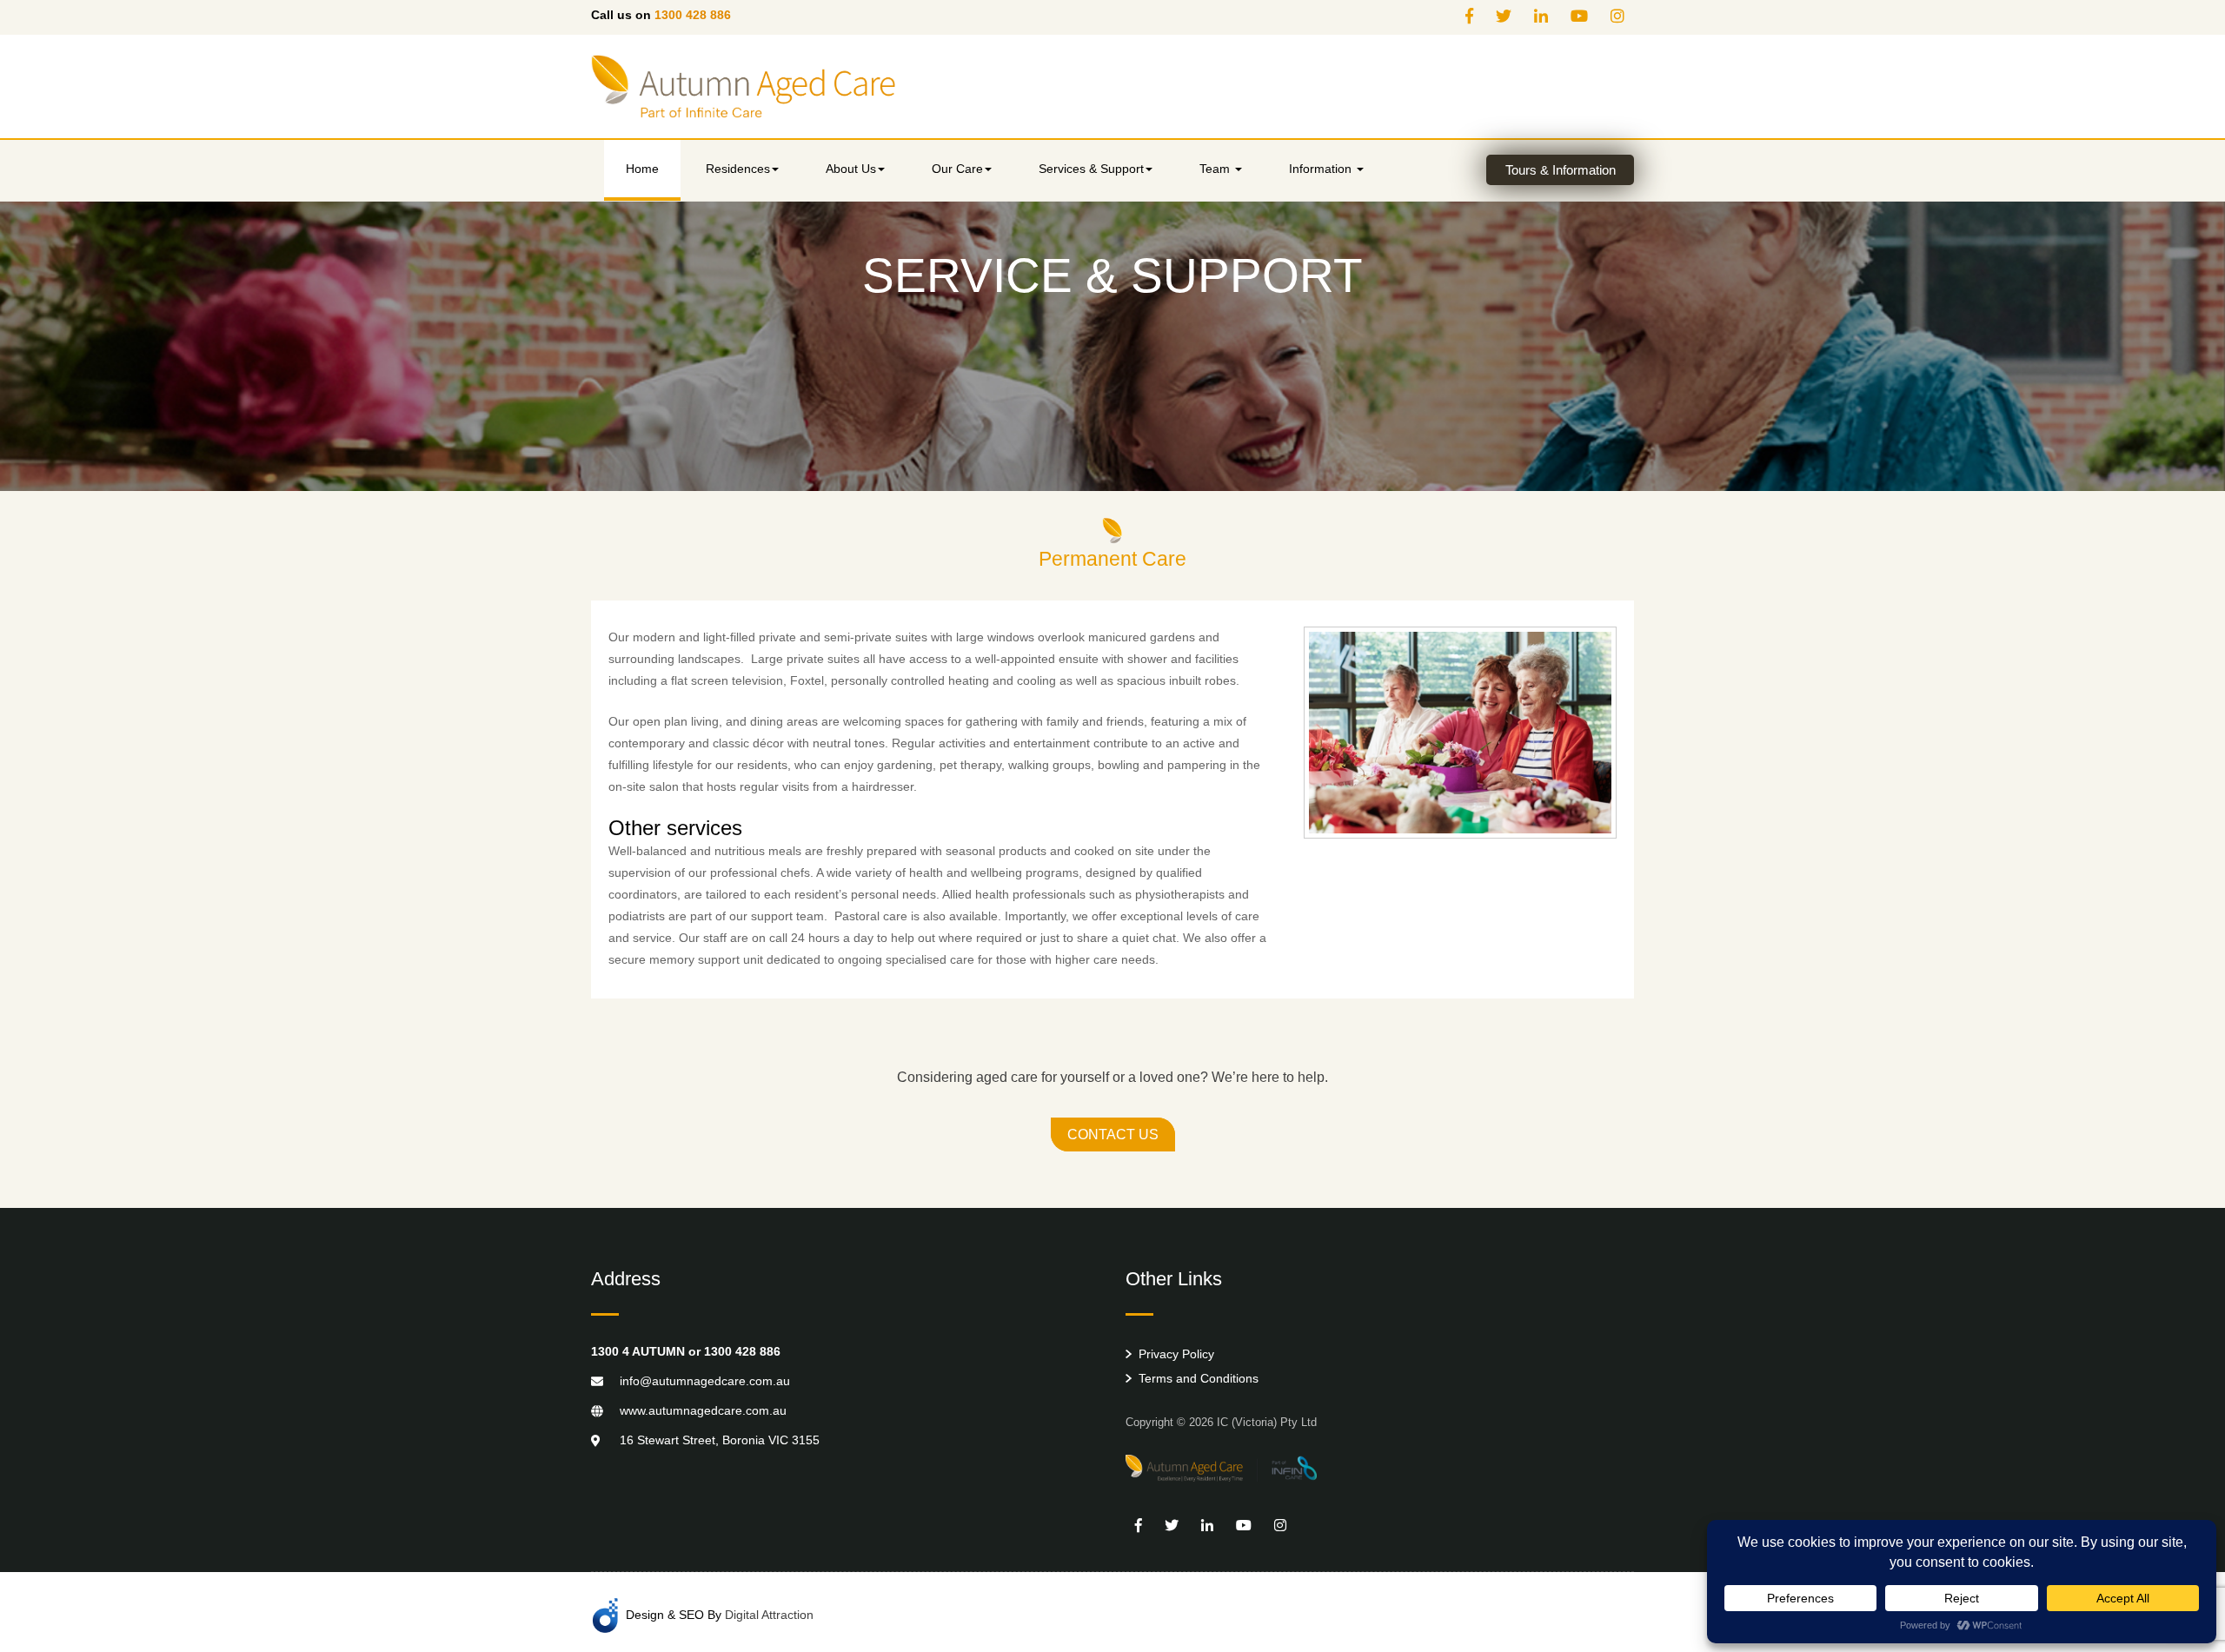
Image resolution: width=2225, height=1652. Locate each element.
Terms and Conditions (1199, 1378)
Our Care (957, 169)
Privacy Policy (1176, 1354)
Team (1216, 169)
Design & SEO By (720, 1614)
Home (642, 169)
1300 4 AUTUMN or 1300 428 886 (686, 1351)
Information (1322, 169)
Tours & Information (1561, 170)
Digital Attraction (769, 1614)
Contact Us (1113, 1135)
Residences (738, 169)
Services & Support (1091, 169)
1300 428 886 (693, 15)
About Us (851, 169)
